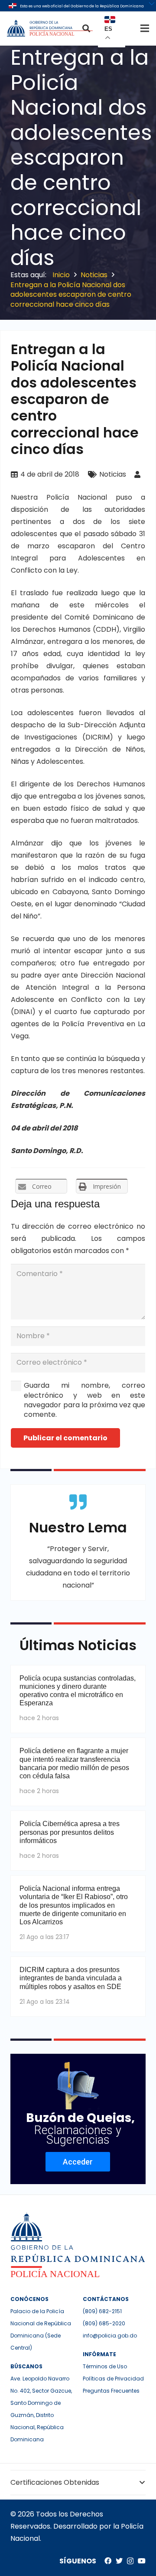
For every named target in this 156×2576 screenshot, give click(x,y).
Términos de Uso (105, 2366)
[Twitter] (119, 2561)
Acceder (78, 2162)
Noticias (113, 474)
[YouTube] (142, 2561)
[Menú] (145, 28)
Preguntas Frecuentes (111, 2391)
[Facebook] (108, 2561)
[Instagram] (130, 2561)
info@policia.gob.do (110, 2336)
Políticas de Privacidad (113, 2379)
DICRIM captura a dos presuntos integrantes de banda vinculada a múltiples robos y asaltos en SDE (71, 1978)
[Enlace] (51, 28)
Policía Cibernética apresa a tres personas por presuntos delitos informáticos (70, 1832)
